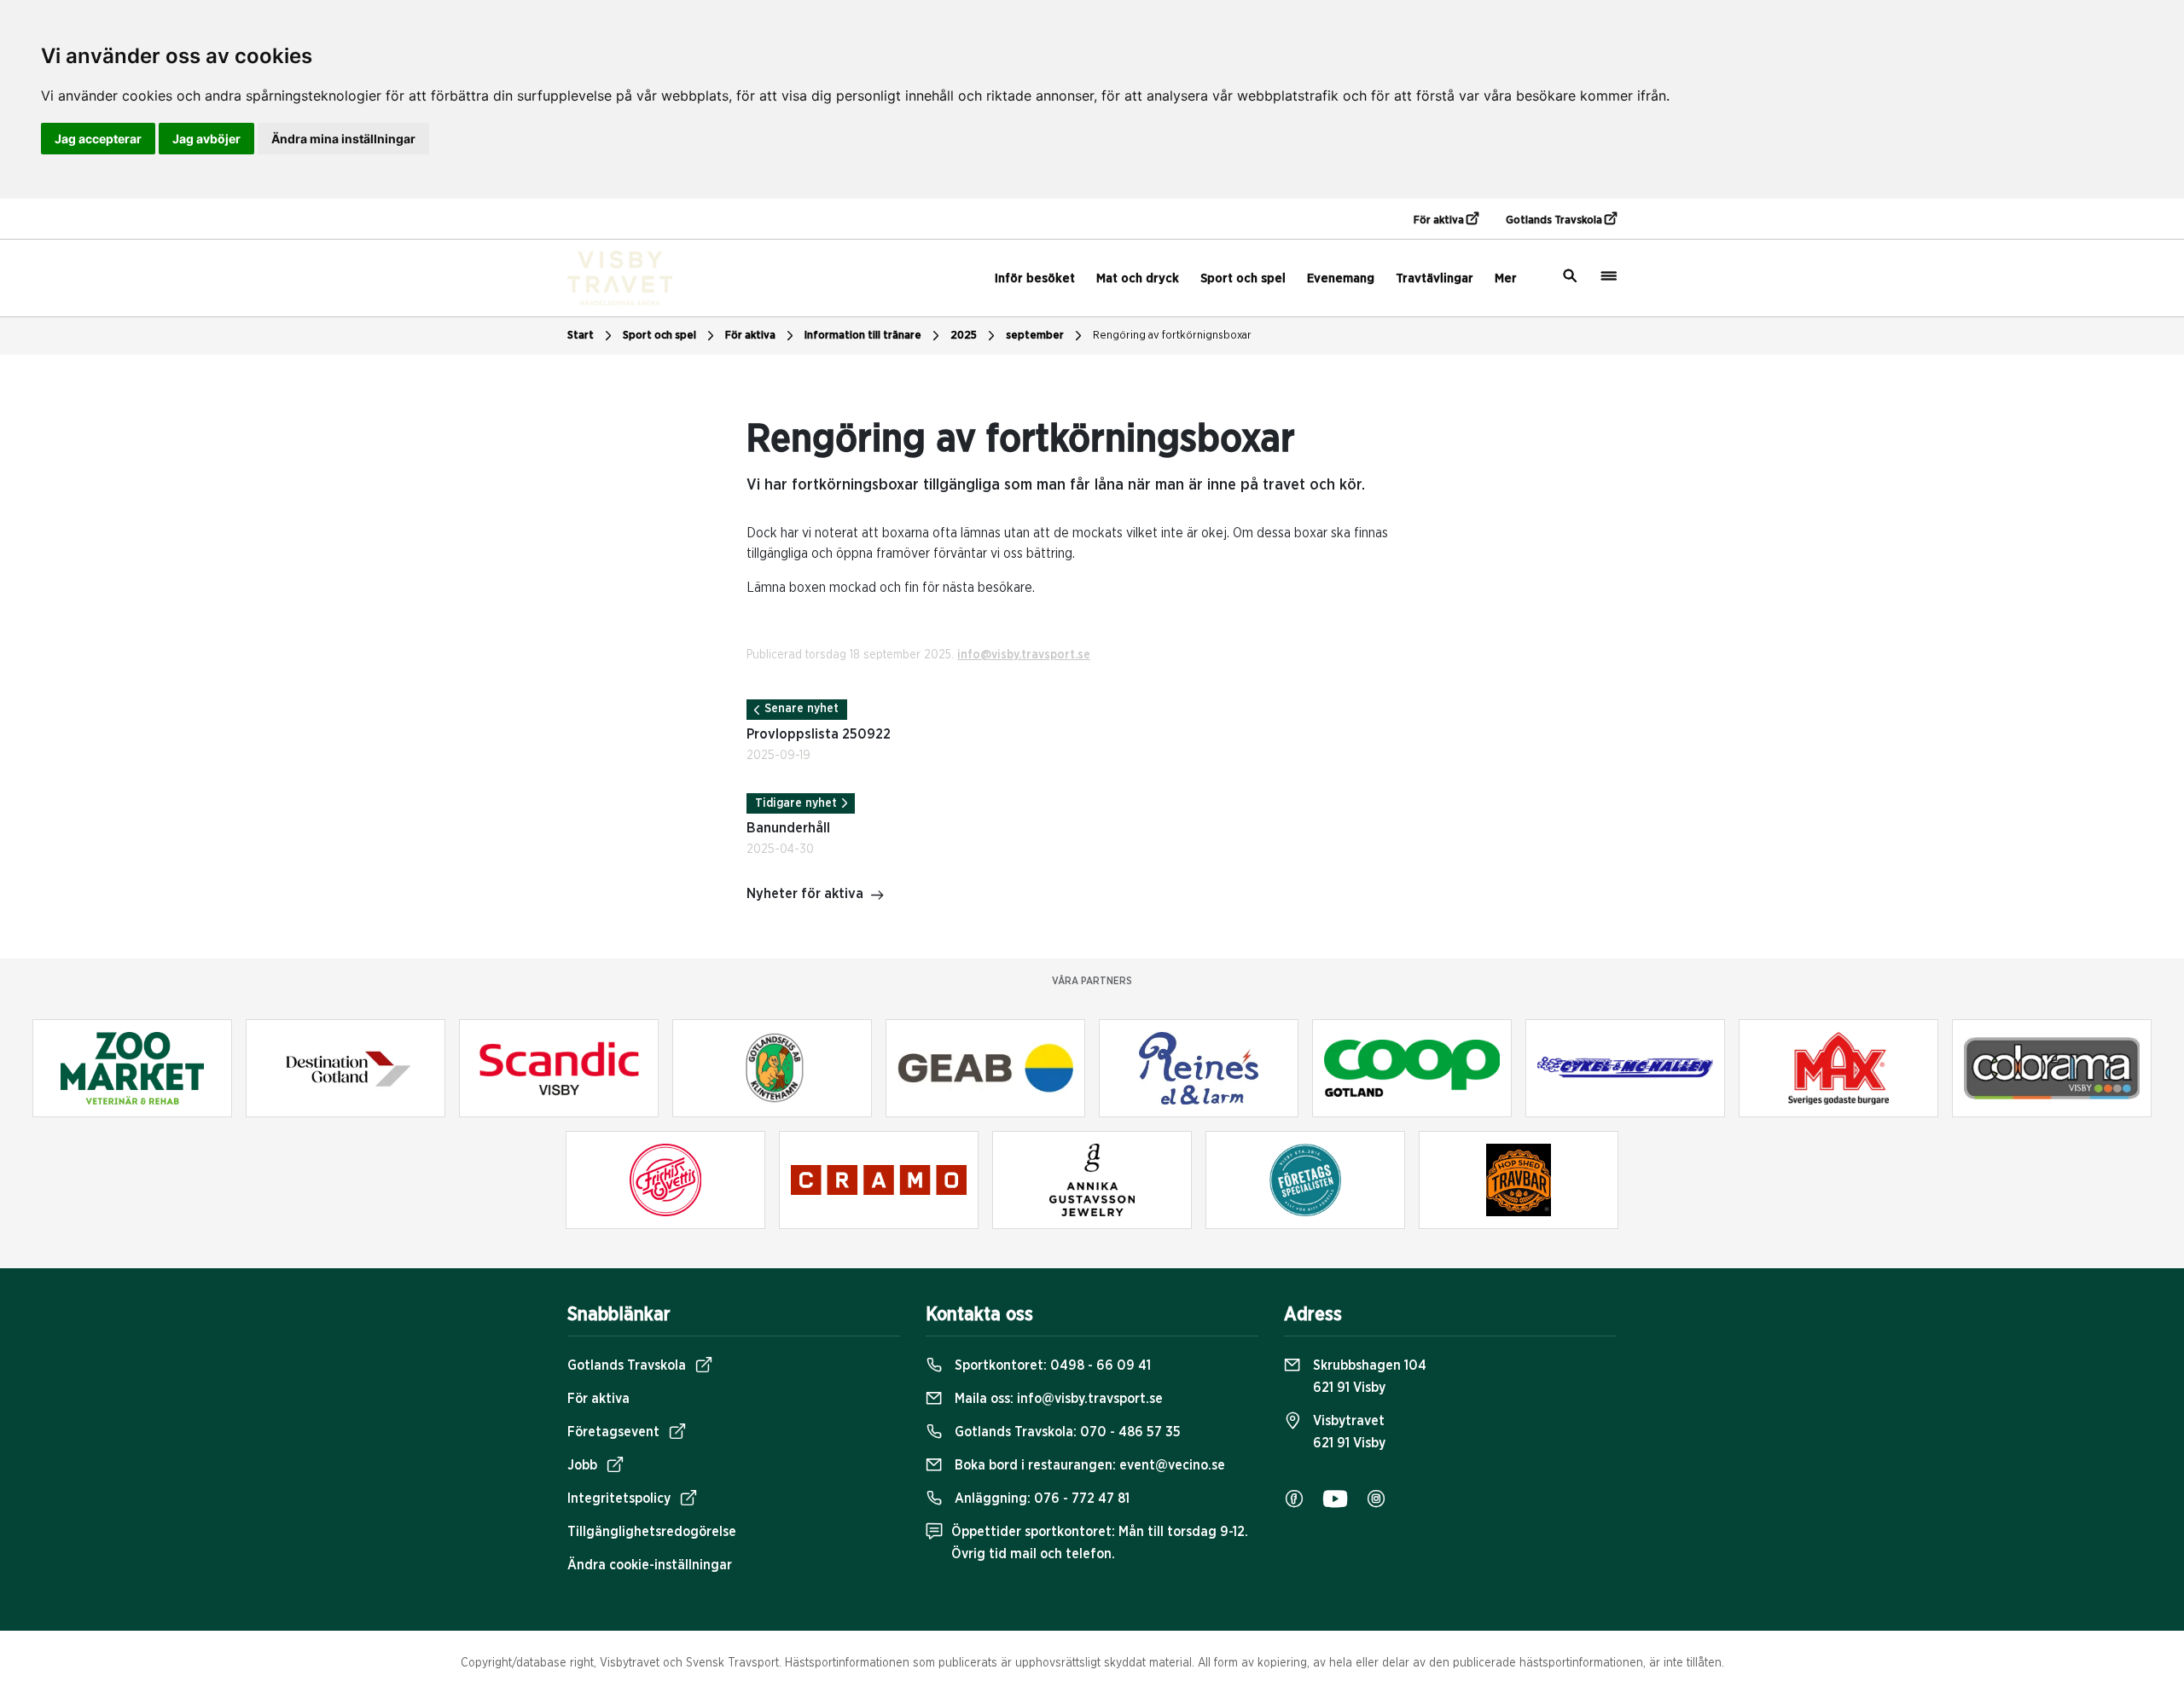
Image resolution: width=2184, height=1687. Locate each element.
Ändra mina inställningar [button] (343, 139)
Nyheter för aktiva (805, 894)
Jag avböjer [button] (206, 139)
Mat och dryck (1138, 278)
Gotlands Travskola (1555, 220)
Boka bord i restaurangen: (1088, 1465)
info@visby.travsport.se (1024, 655)
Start (581, 336)
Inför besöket (1035, 278)
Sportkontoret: (1051, 1365)
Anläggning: (1040, 1499)
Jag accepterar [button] (98, 139)
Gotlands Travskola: (1066, 1432)
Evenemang (1341, 278)
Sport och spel (1243, 278)
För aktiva (1440, 220)
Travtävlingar (1435, 278)
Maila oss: (1057, 1399)
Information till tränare (863, 336)
